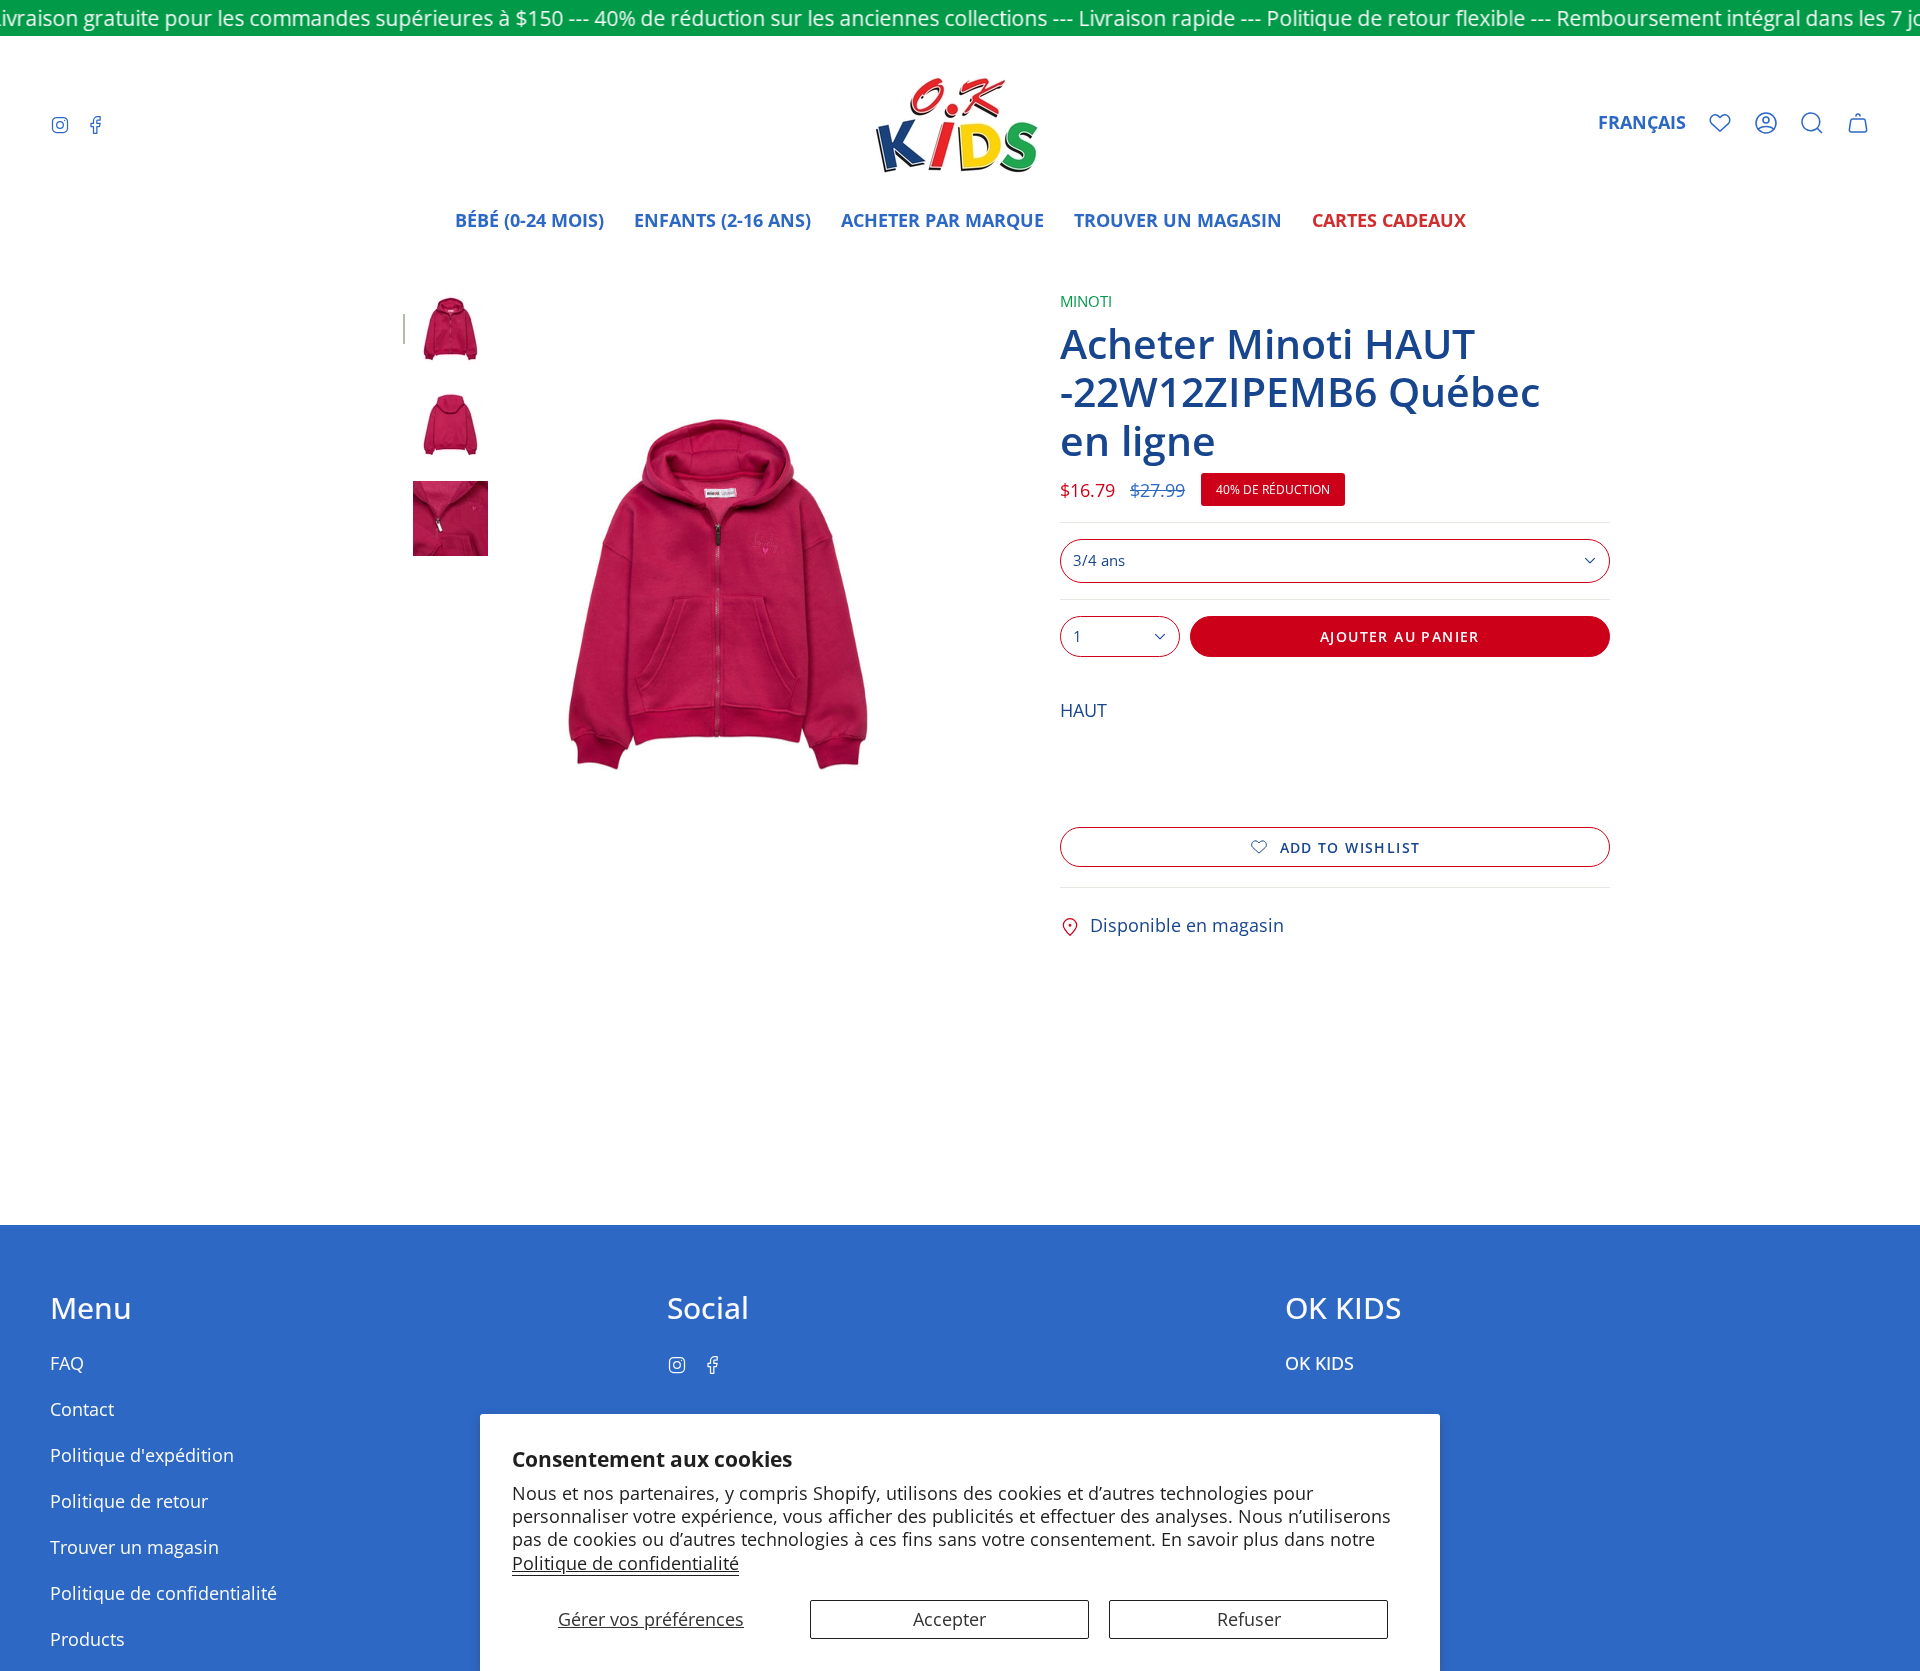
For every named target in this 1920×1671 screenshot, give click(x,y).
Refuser (1249, 1619)
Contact (82, 1409)
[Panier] (1858, 123)
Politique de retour (129, 1501)
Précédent (508, 595)
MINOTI (1086, 301)
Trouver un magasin (134, 1547)
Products (87, 1639)
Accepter (949, 1619)
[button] (1812, 123)
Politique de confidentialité (625, 1563)
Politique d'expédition (142, 1455)
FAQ (67, 1363)
